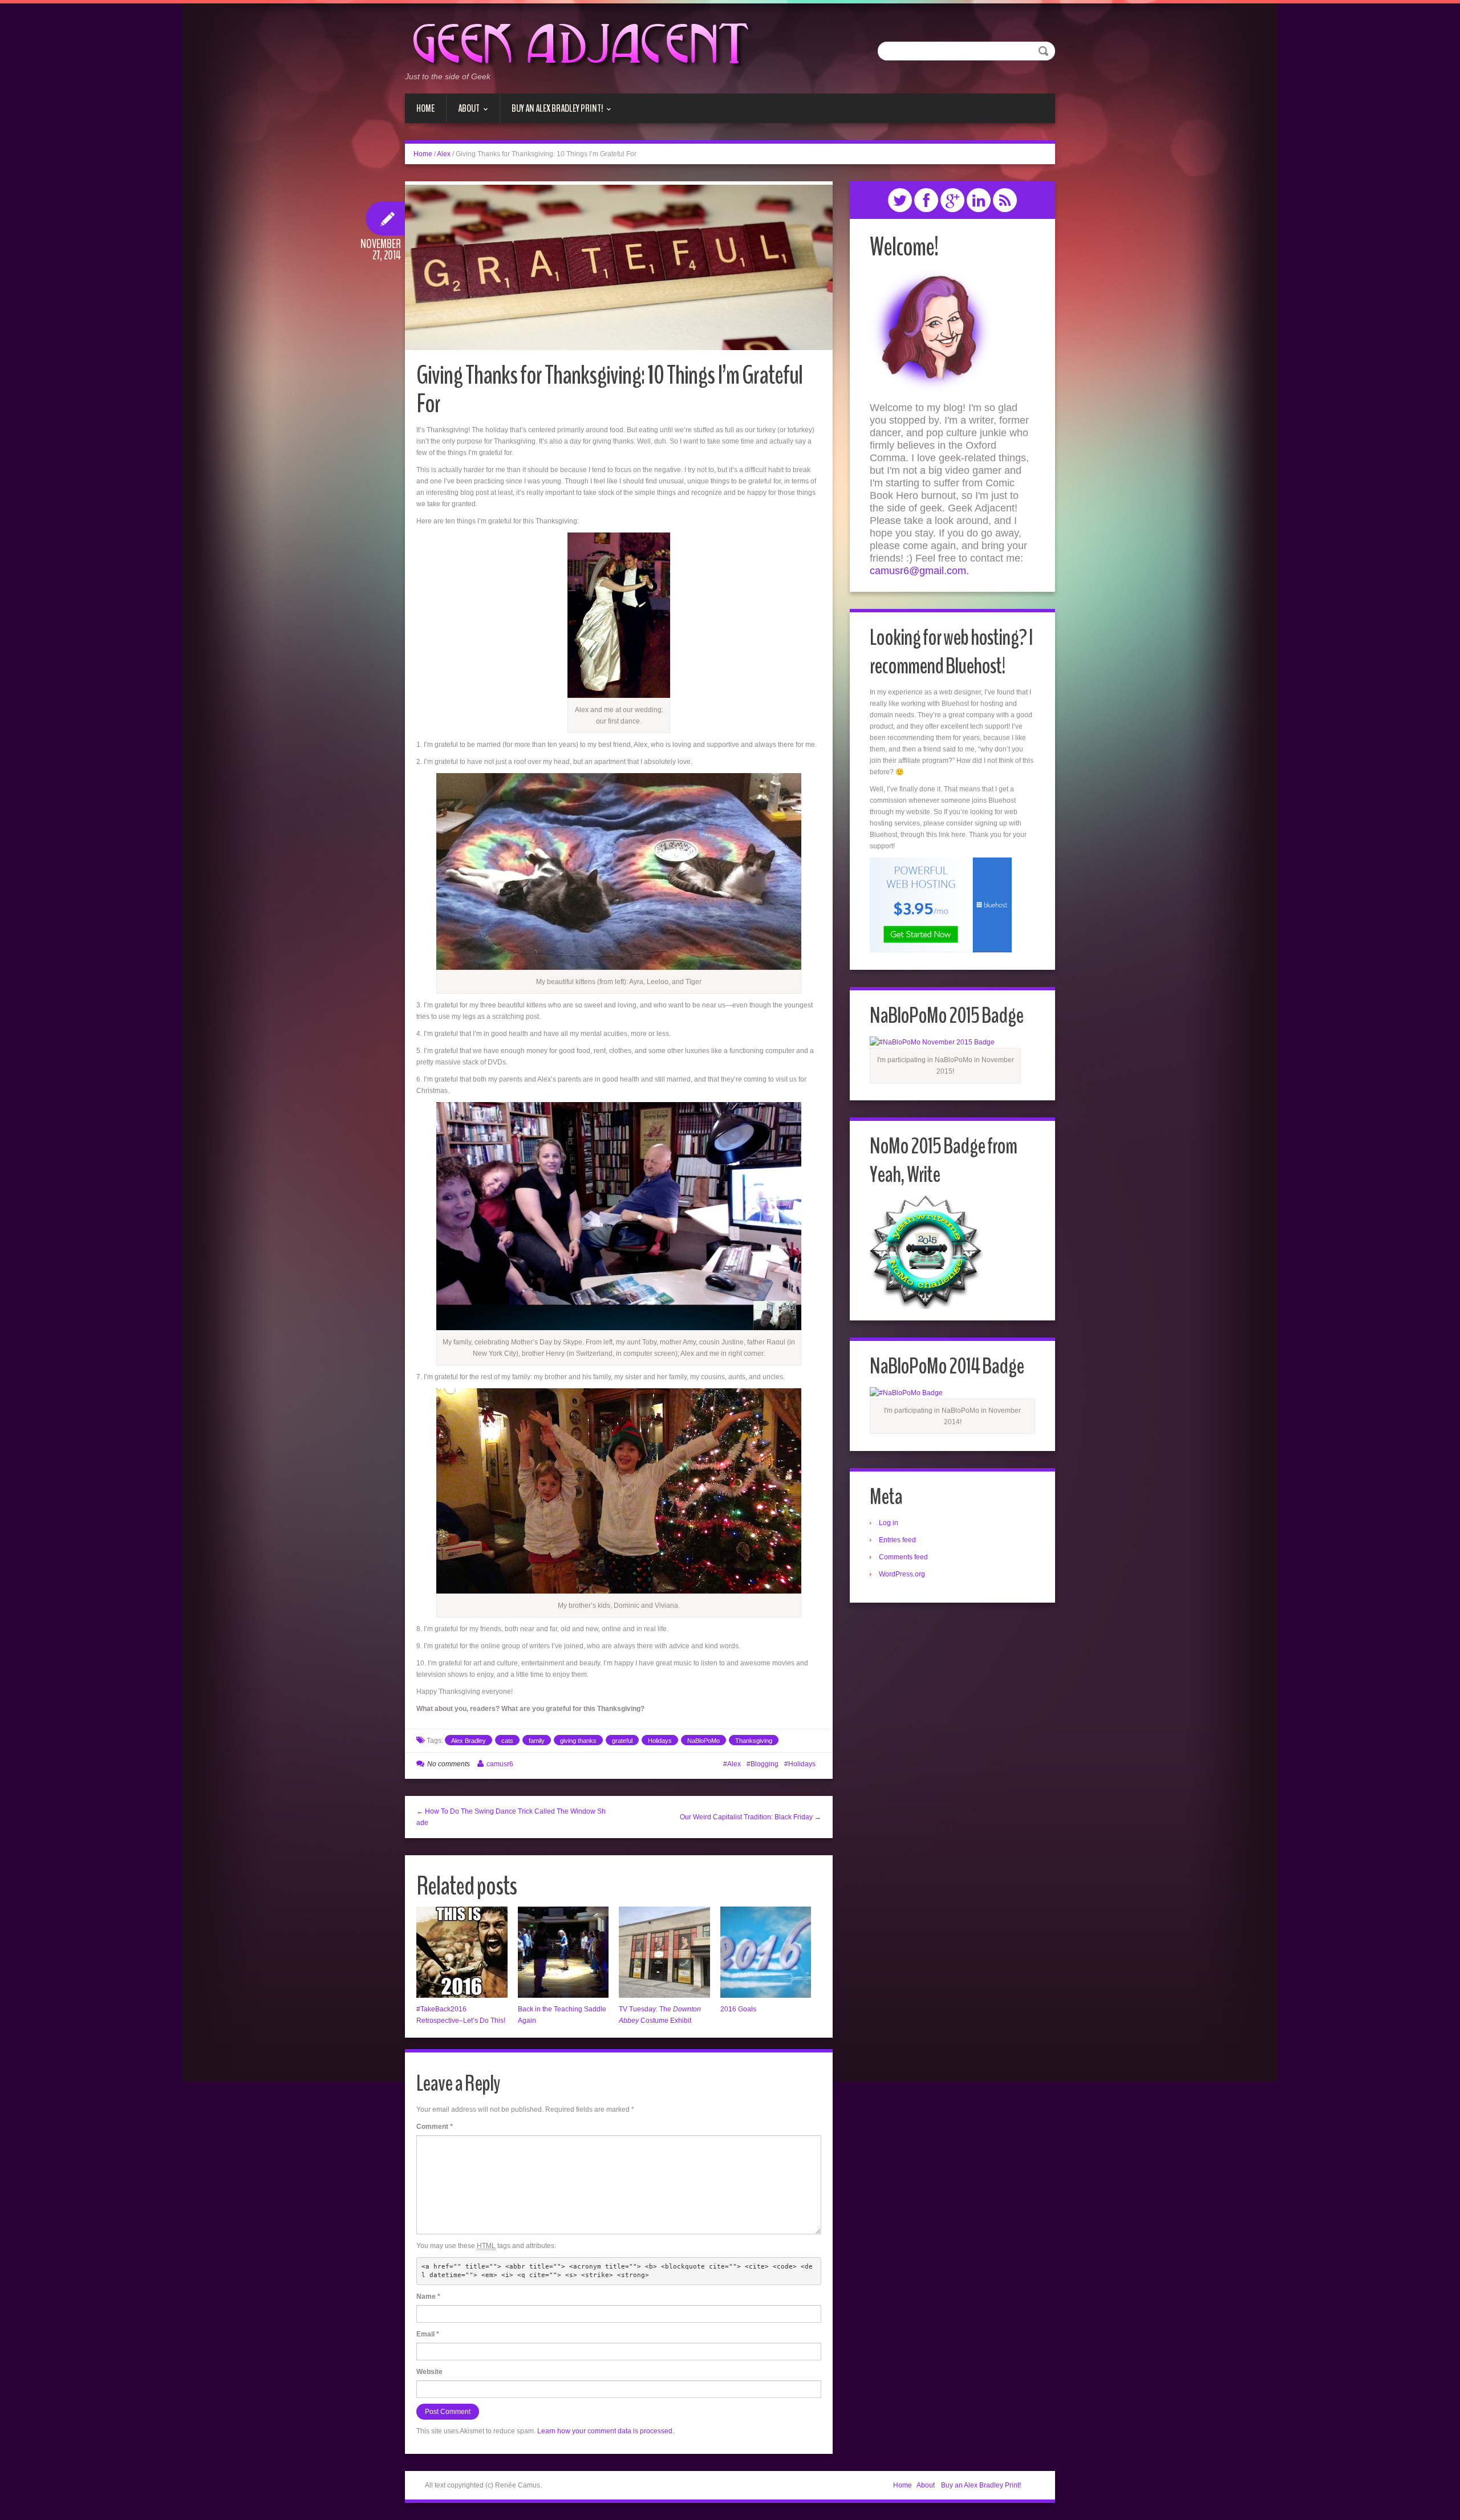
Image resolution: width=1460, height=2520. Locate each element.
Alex (444, 154)
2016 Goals (738, 2009)
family (537, 1741)
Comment (435, 2127)
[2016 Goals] (766, 1952)
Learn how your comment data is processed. (606, 2431)
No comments (449, 1764)
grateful (622, 1741)
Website (429, 2372)
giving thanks (578, 1741)
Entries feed (897, 1540)
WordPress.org (902, 1574)
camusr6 (500, 1764)
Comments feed (903, 1557)
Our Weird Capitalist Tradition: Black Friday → (751, 1817)
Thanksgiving (754, 1741)
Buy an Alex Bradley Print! (551, 112)
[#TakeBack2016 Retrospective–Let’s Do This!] (462, 1952)
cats (507, 1741)
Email (428, 2334)
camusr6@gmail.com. (919, 571)
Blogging (765, 1764)
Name (428, 2297)
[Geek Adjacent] (579, 42)
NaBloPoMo (703, 1741)
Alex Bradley (469, 1741)
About (463, 112)
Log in (889, 1523)
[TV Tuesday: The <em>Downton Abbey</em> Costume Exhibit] (664, 1952)
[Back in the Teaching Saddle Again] (563, 1952)
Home (425, 108)
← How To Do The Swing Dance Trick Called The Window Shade (511, 1817)
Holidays (660, 1741)
